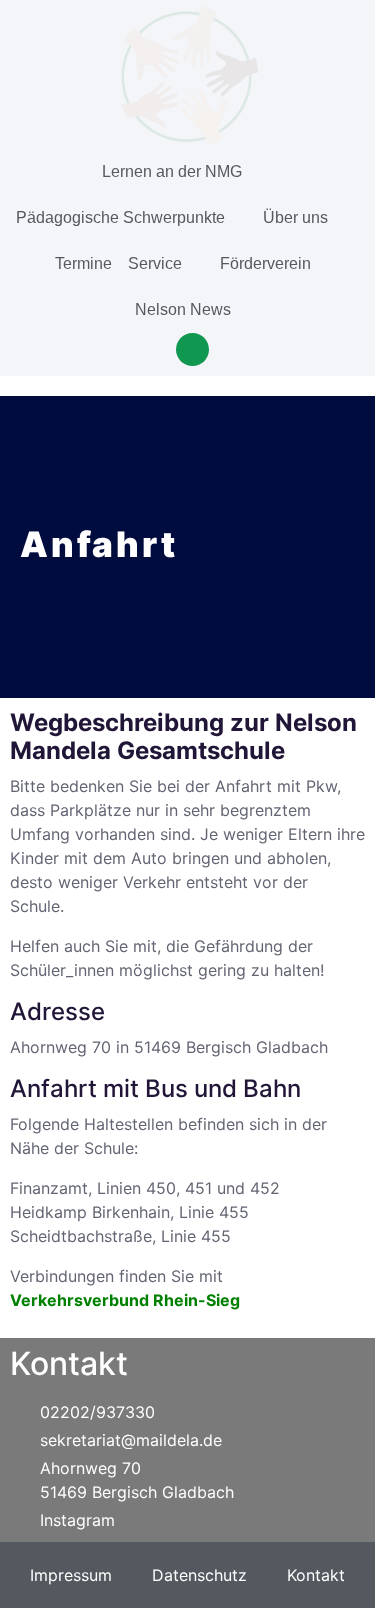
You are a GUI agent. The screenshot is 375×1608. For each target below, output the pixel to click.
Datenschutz (199, 1575)
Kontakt (316, 1575)
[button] (192, 349)
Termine (83, 263)
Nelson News (183, 309)
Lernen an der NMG (172, 171)
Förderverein (265, 263)
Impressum (71, 1575)
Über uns (295, 217)
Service (155, 263)
